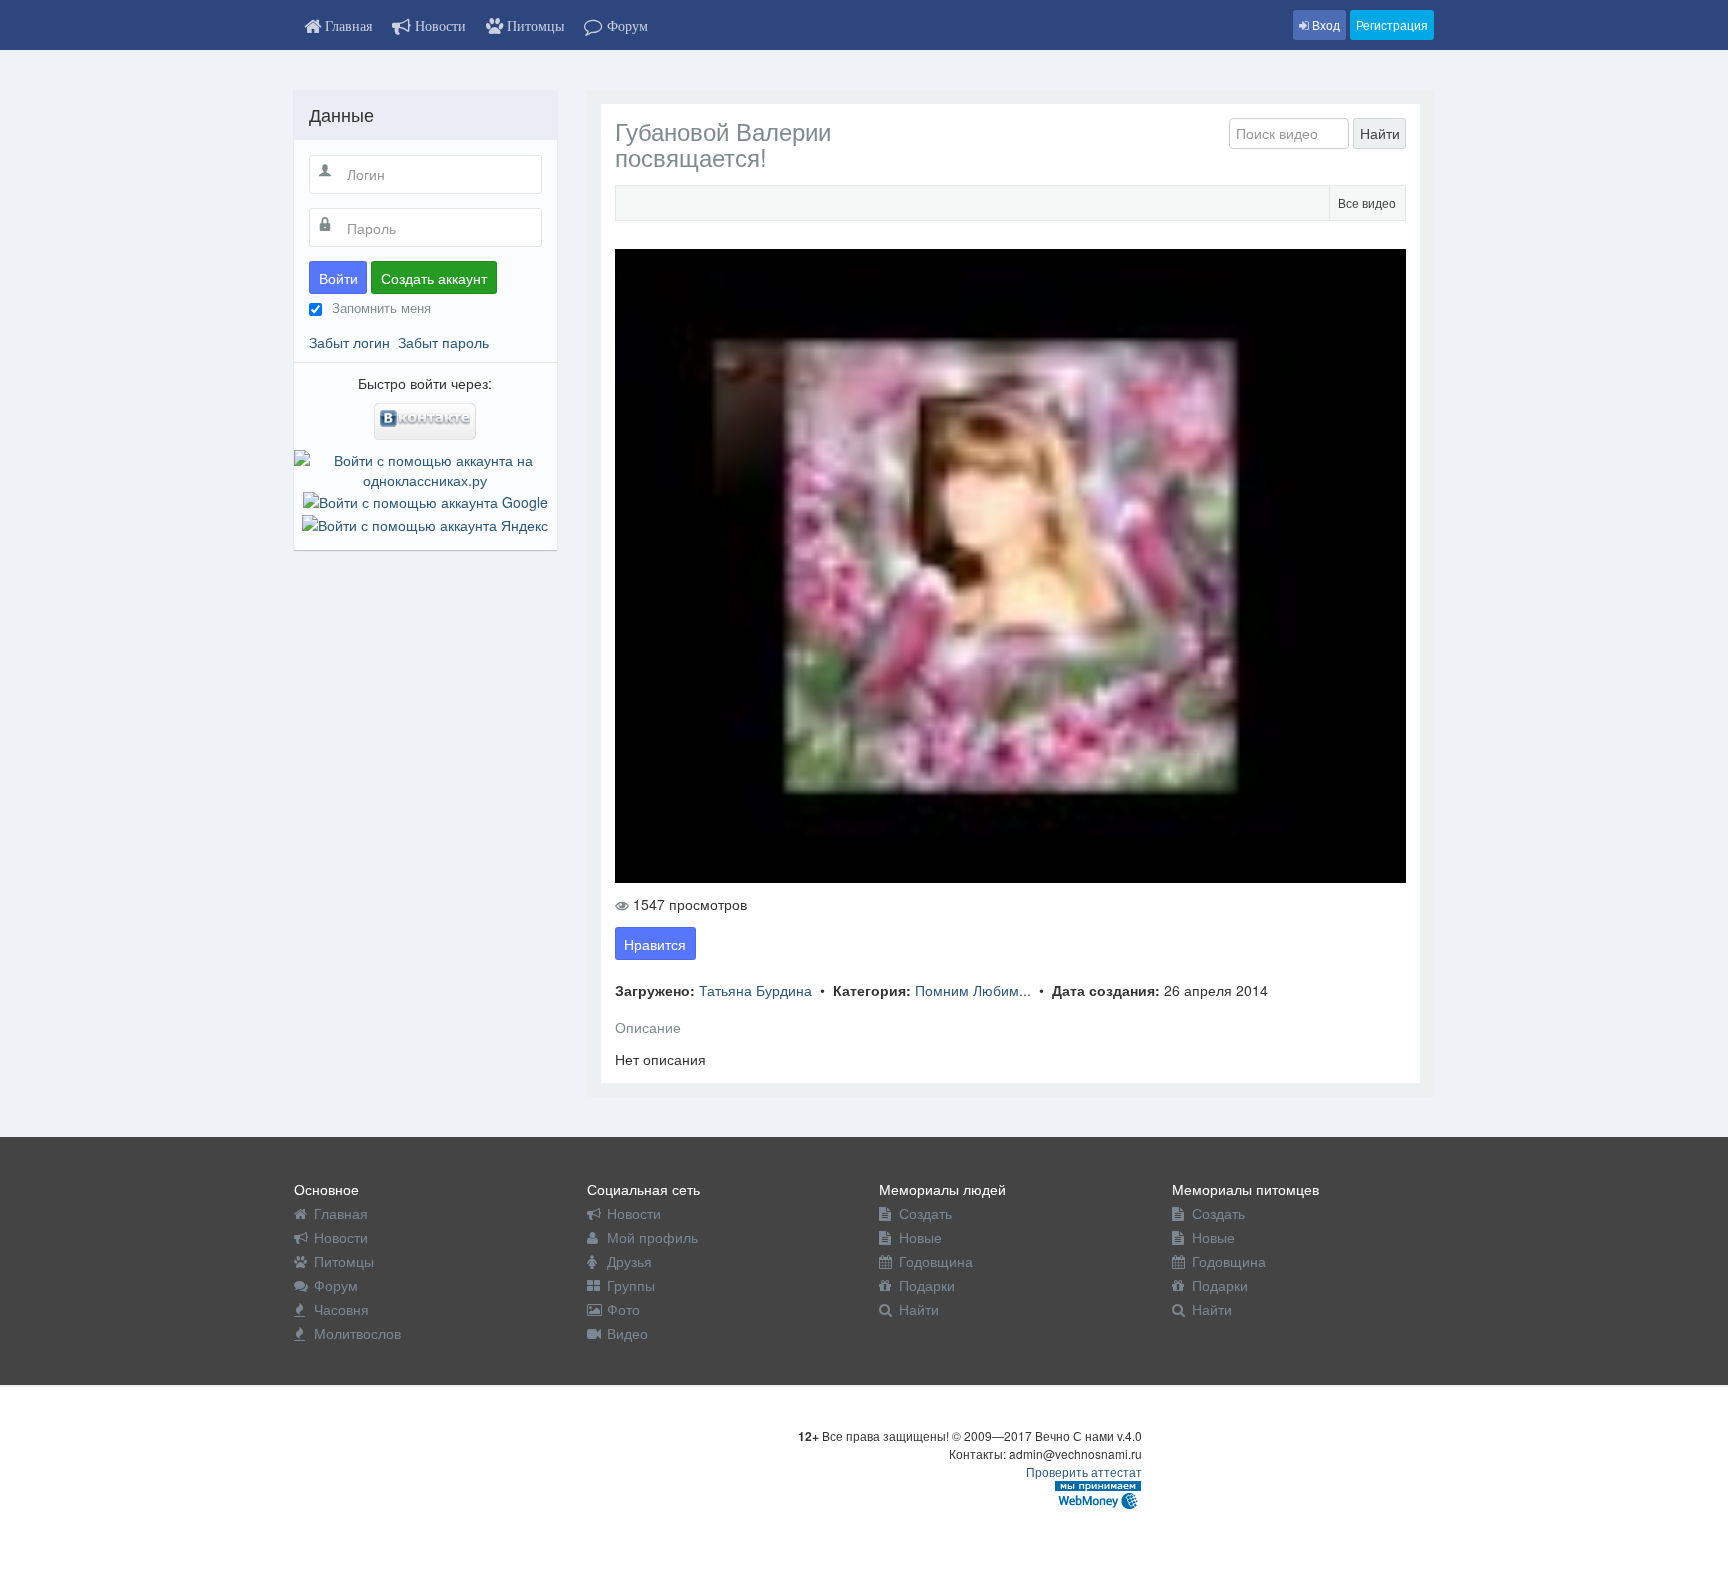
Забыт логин (349, 342)
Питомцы (344, 1261)
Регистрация (1392, 24)
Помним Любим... (975, 990)
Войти (338, 278)
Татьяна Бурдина (757, 990)
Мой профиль (652, 1237)
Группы (631, 1285)
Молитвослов (357, 1333)
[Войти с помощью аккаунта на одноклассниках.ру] (425, 468)
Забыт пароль (443, 342)
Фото (623, 1309)
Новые (920, 1237)
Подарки (927, 1285)
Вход (1324, 24)
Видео (627, 1333)
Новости (341, 1237)
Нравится (655, 944)
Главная (341, 1213)
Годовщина (936, 1261)
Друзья (629, 1261)
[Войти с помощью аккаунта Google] (425, 500)
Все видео (1367, 202)
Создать (925, 1213)
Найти (1380, 133)
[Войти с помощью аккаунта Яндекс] (425, 522)
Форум (336, 1285)
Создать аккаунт (434, 278)
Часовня (341, 1309)
